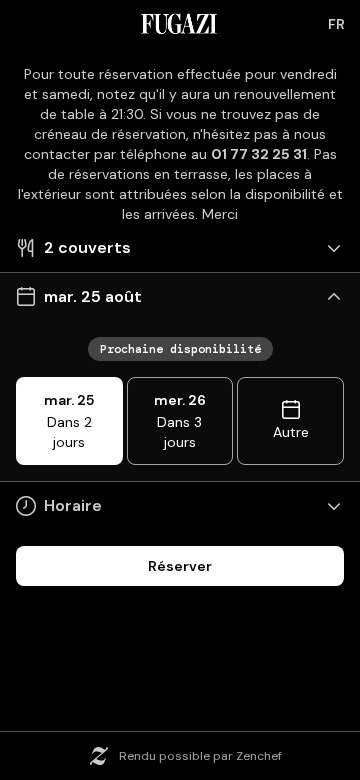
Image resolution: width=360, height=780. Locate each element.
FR (336, 24)
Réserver (180, 566)
